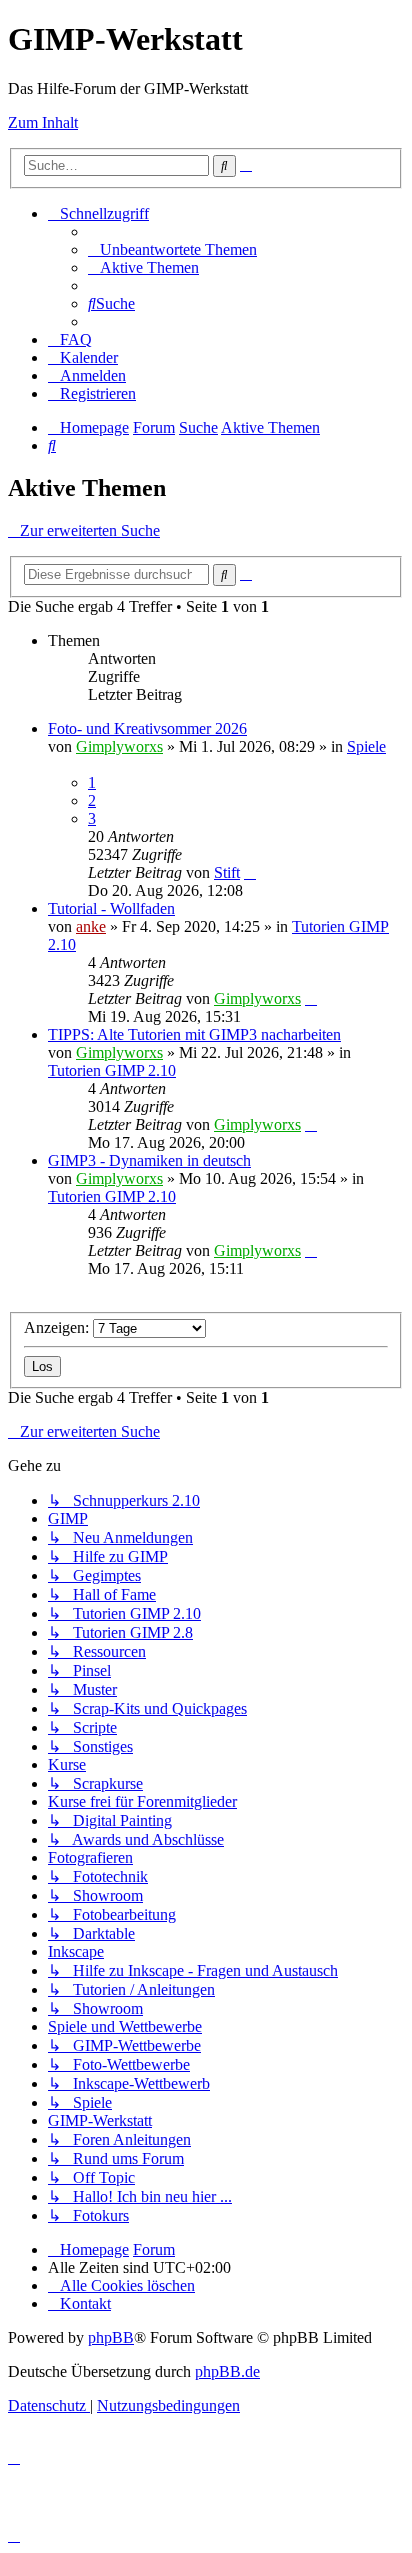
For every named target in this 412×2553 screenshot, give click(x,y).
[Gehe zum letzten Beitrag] (250, 872)
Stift (227, 872)
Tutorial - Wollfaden (111, 908)
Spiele (366, 746)
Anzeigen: (58, 1327)
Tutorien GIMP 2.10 (112, 1070)
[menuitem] (172, 249)
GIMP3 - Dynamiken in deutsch (149, 1160)
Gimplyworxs (119, 746)
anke (91, 926)
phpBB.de (227, 2371)
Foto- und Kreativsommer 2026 (147, 728)
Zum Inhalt (43, 122)
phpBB (111, 2337)
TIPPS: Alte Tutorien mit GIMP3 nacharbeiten (194, 1034)
